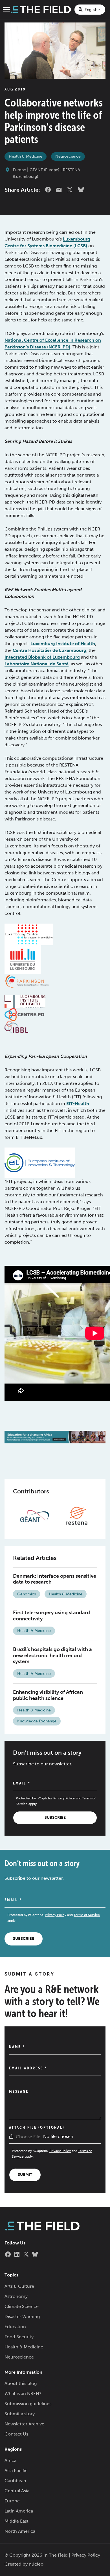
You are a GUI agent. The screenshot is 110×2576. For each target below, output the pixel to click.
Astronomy (16, 2296)
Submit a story (20, 2414)
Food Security (19, 2337)
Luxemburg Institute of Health (63, 644)
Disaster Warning (22, 2317)
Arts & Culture (19, 2286)
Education (15, 2327)
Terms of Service (87, 1915)
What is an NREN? (23, 2394)
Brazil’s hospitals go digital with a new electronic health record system (52, 1655)
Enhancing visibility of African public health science (48, 1695)
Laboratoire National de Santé (37, 664)
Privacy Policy (64, 1798)
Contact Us (16, 2434)
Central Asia (17, 2491)
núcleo (36, 2564)
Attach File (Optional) (37, 2127)
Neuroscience (68, 156)
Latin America (19, 2511)
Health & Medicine (26, 156)
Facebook (48, 190)
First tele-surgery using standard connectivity (51, 1616)
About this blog (21, 2383)
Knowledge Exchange (37, 1721)
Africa (10, 2460)
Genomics (27, 1594)
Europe (19, 170)
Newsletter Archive (24, 2424)
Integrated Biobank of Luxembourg (42, 657)
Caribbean (15, 2481)
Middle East (16, 2521)
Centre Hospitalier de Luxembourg (49, 650)
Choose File (28, 2137)
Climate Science (22, 2306)
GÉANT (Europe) (44, 170)
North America (20, 2531)
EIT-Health (78, 1104)
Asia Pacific (16, 2470)
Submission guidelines (28, 2404)
